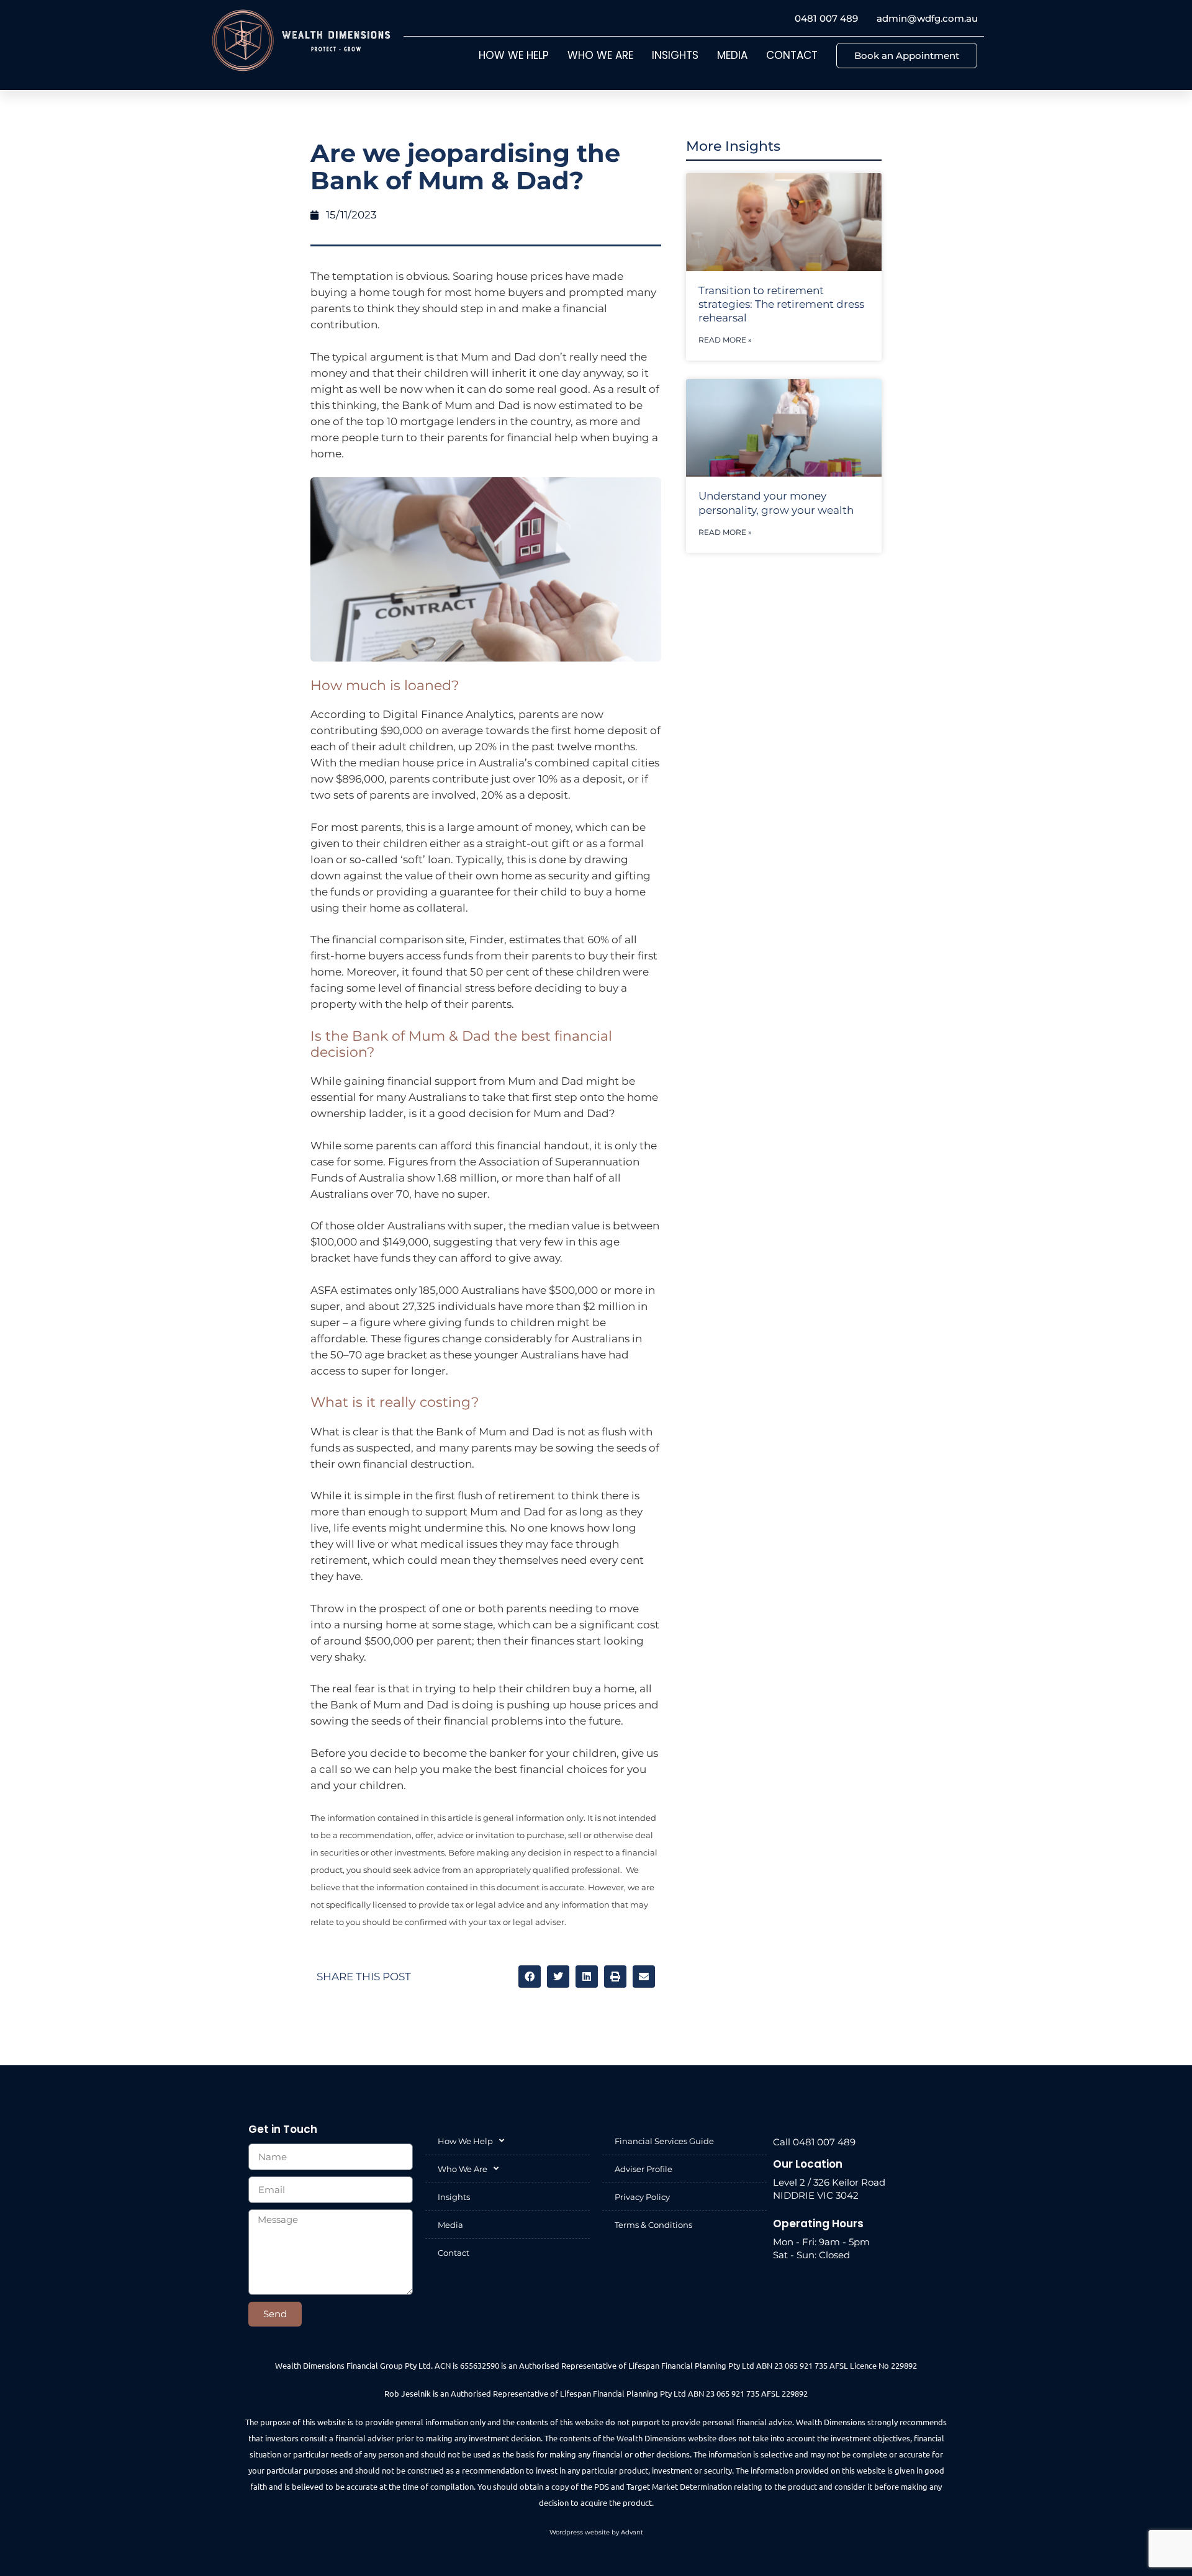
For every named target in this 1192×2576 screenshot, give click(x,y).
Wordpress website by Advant (596, 2532)
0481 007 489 (826, 18)
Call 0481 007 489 (814, 2142)
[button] (530, 1977)
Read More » (725, 340)
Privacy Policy (642, 2197)
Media (732, 55)
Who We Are (600, 55)
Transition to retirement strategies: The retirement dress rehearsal (781, 304)
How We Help (514, 55)
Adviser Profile (643, 2169)
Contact (792, 55)
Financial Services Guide (664, 2141)
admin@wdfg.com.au (927, 18)
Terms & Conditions (653, 2225)
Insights (675, 55)
